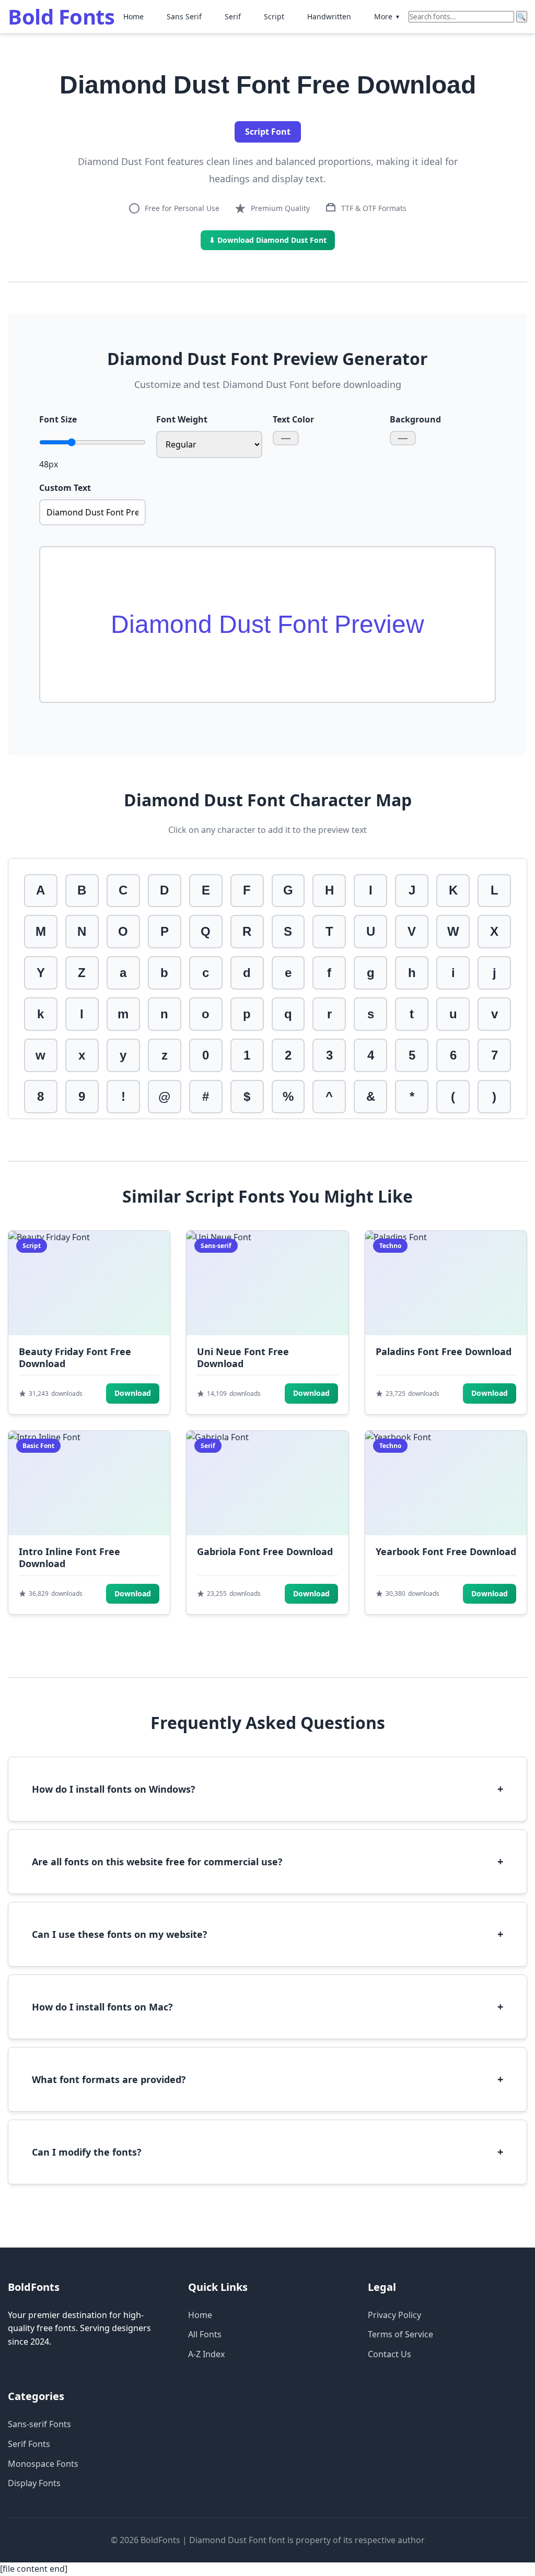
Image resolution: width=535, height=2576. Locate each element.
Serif (233, 16)
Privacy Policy (394, 2315)
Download (133, 1393)
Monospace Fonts (43, 2464)
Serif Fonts (29, 2444)
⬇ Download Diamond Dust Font (268, 240)
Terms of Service (400, 2334)
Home (133, 16)
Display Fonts (34, 2483)
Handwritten (329, 16)
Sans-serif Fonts (39, 2424)
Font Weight (182, 419)
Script (274, 16)
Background (415, 419)
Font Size (58, 419)
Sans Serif (184, 16)
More (387, 16)
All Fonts (205, 2334)
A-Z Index (206, 2354)
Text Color (293, 419)
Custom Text (65, 488)
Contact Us (389, 2354)
